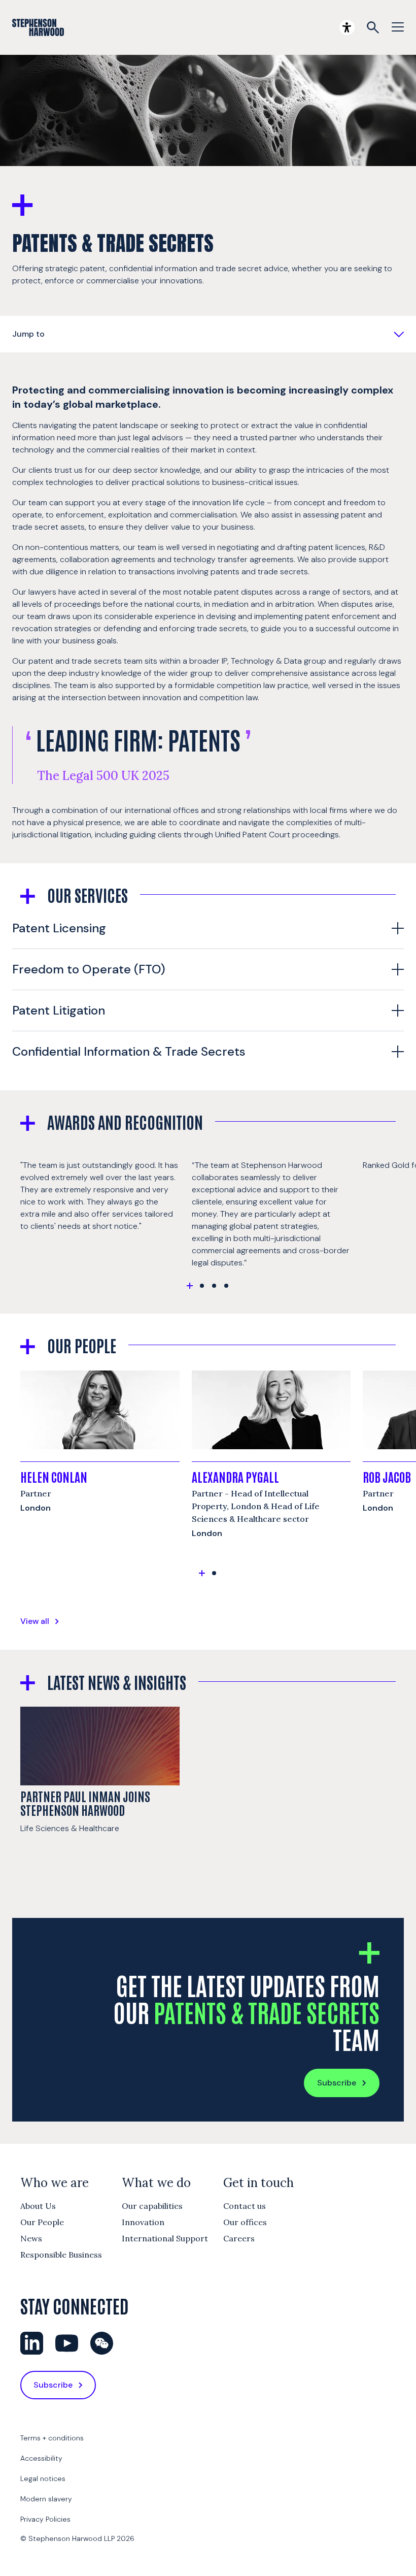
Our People (42, 2222)
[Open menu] (398, 27)
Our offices (245, 2222)
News (31, 2238)
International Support (165, 2238)
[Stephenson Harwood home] (38, 27)
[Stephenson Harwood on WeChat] (102, 2343)
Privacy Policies (45, 2519)
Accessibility (41, 2458)
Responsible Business (61, 2255)
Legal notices (43, 2479)
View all (35, 1621)
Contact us (245, 2206)
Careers (239, 2238)
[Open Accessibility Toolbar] (347, 27)
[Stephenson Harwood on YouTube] (67, 2343)
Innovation (143, 2222)
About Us (38, 2206)
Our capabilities (152, 2206)
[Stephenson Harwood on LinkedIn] (32, 2343)
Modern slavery (46, 2499)
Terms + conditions (52, 2438)
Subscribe (337, 2083)
